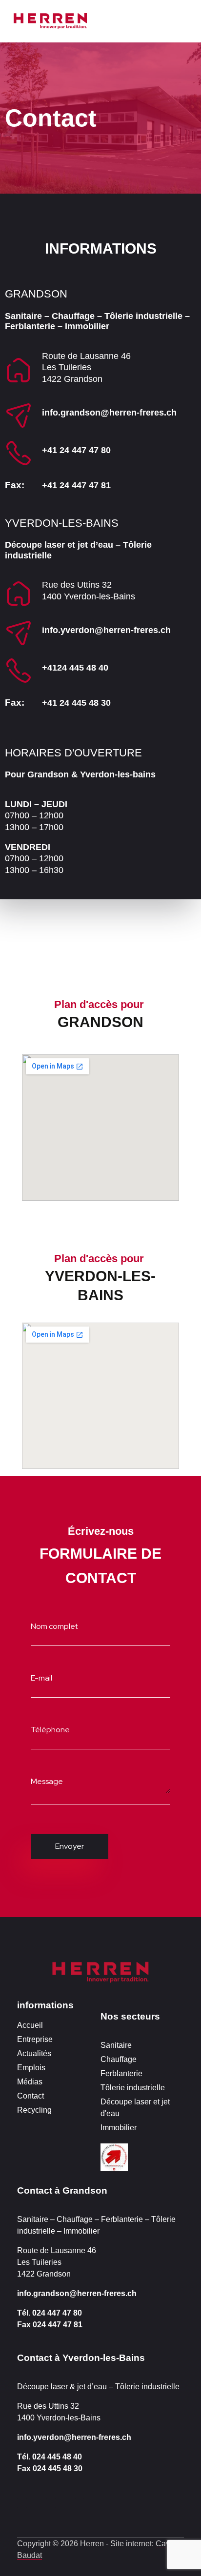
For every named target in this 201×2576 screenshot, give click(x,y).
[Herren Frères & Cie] (100, 1972)
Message (47, 1781)
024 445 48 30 (58, 2468)
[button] (151, 19)
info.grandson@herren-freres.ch (109, 413)
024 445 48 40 (57, 2457)
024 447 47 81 (58, 2325)
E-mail (41, 1677)
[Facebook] (51, 2503)
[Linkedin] (80, 2503)
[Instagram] (22, 2503)
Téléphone (50, 1730)
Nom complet (54, 1626)
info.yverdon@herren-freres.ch (106, 630)
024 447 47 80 (57, 2313)
